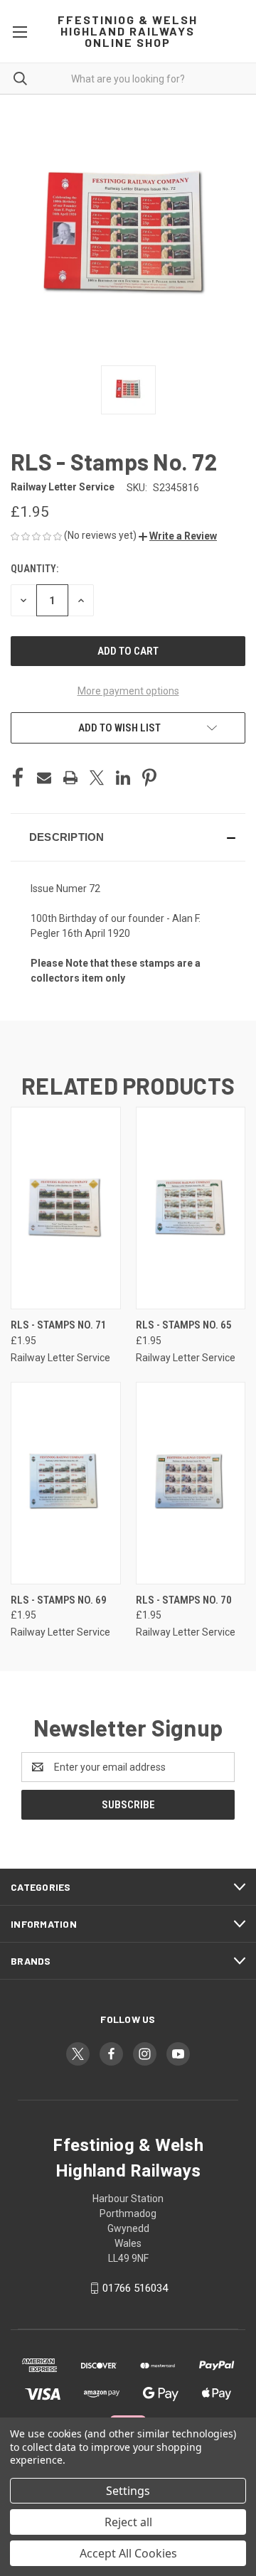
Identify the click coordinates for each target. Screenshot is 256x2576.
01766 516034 (135, 2288)
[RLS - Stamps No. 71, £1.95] (66, 1208)
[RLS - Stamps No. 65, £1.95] (191, 1208)
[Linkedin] (123, 778)
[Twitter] (97, 778)
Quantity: (34, 569)
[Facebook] (18, 778)
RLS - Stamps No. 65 (184, 1325)
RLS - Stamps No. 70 (184, 1600)
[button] (178, 536)
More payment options (128, 691)
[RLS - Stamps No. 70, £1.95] (191, 1483)
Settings (128, 2491)
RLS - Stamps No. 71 (59, 1325)
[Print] (70, 778)
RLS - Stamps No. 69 (59, 1600)
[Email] (44, 778)
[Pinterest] (149, 778)
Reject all (128, 2522)
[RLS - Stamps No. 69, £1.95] (66, 1483)
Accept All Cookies (128, 2553)
